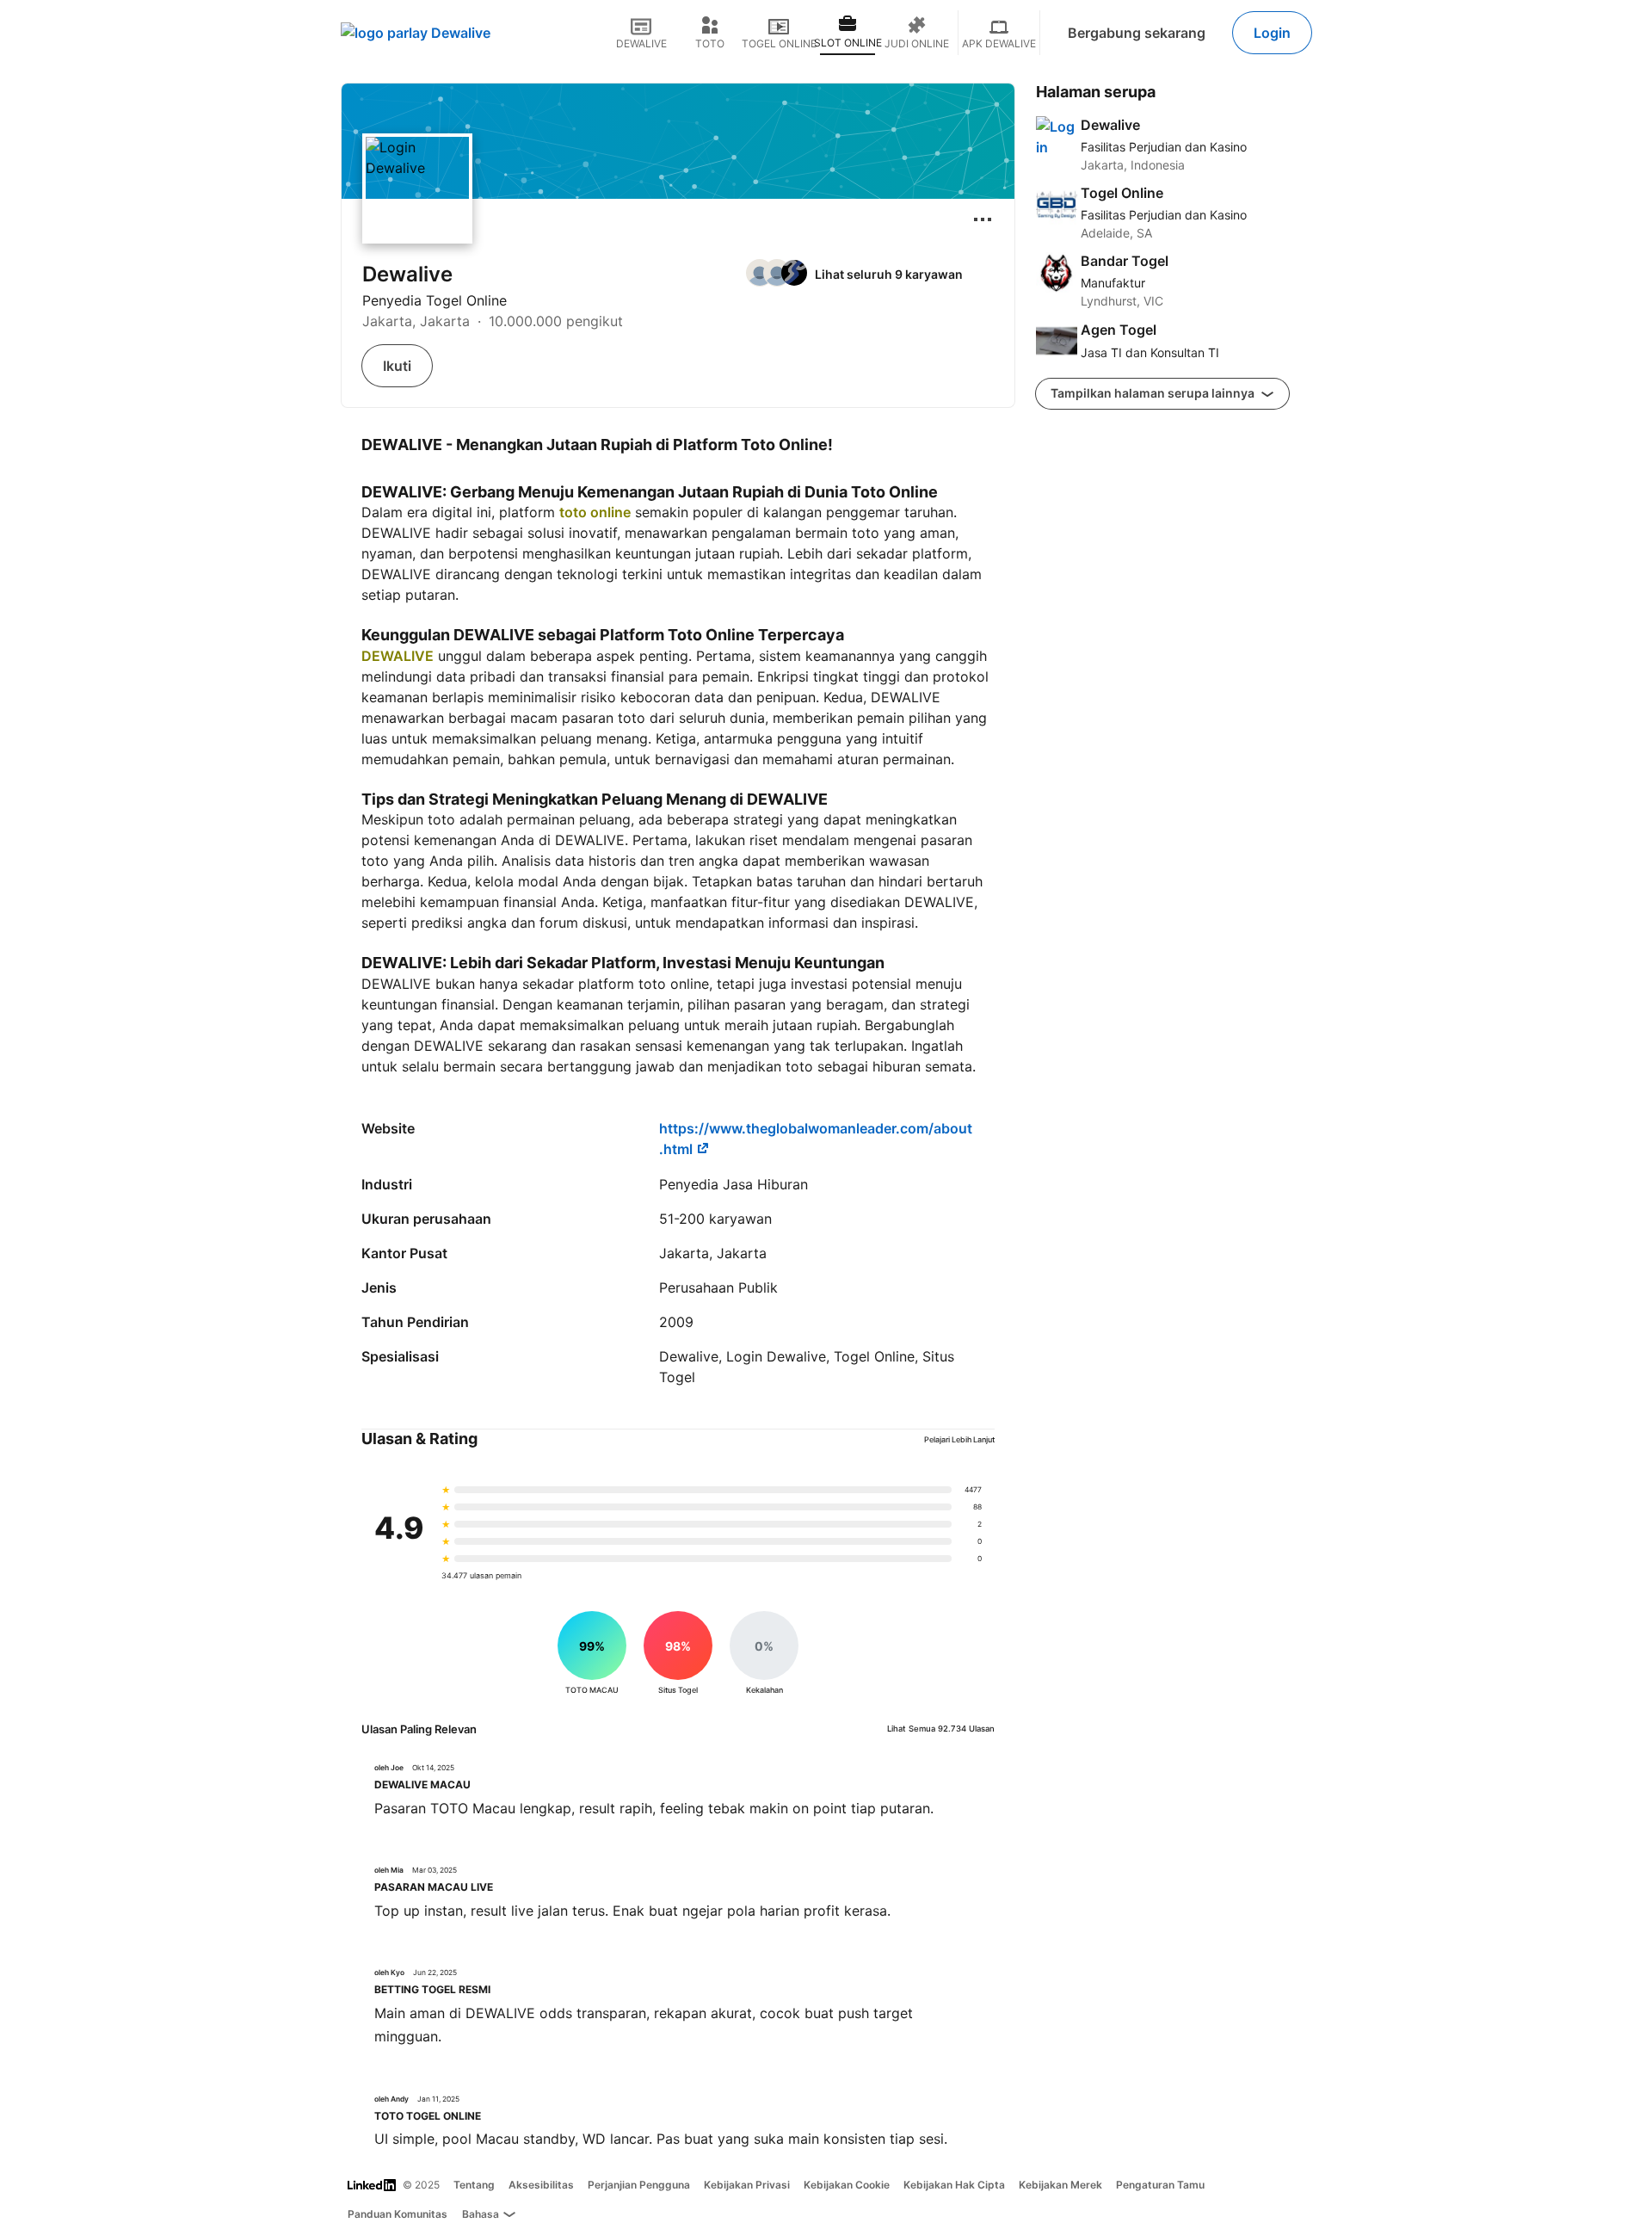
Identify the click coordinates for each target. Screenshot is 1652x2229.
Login (1272, 33)
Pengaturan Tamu (1160, 2185)
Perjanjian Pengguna (639, 2185)
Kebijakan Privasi (747, 2185)
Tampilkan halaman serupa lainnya (1154, 393)
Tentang (474, 2185)
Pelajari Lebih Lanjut (959, 1439)
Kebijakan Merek (1060, 2185)
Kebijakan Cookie (847, 2185)
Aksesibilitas (541, 2185)
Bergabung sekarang (1137, 33)
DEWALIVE (398, 656)
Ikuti (397, 366)
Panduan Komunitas (398, 2214)
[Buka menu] (983, 219)
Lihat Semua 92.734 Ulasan (941, 1729)
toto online (595, 512)
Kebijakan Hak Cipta (954, 2185)
